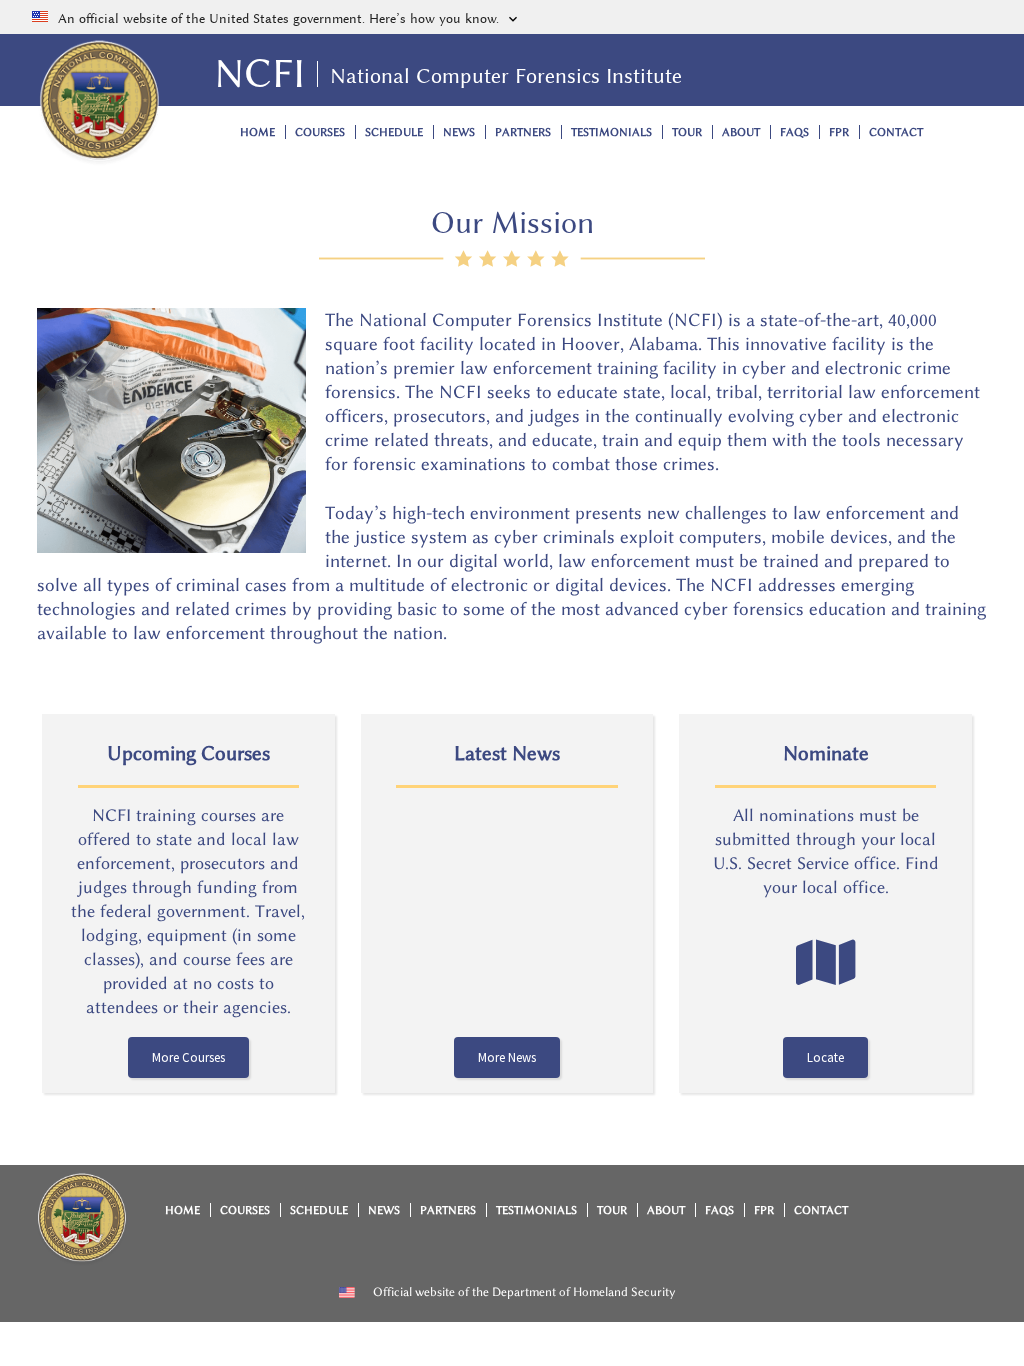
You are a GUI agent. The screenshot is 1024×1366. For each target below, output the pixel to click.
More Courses (188, 1057)
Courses (320, 132)
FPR (839, 132)
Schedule (394, 132)
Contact (896, 132)
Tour (687, 132)
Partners (523, 132)
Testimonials (611, 132)
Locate (825, 1057)
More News (507, 1057)
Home (257, 132)
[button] (512, 17)
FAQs (794, 132)
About (741, 132)
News (459, 132)
